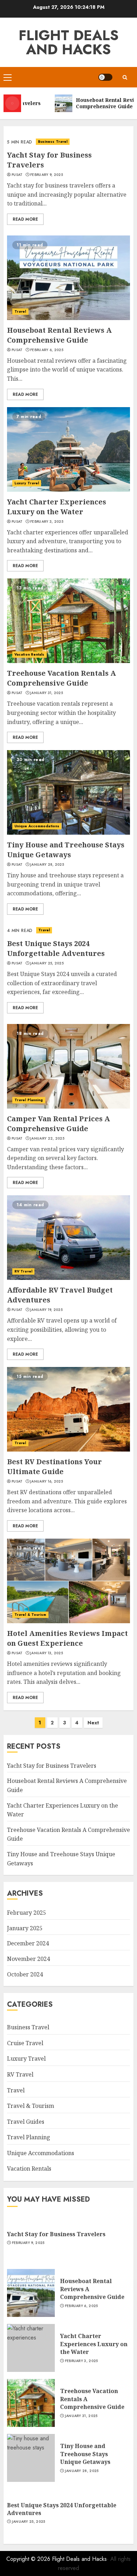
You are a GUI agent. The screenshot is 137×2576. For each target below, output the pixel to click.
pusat (17, 175)
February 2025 (27, 1913)
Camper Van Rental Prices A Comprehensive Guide (58, 1124)
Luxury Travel (27, 483)
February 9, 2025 (47, 175)
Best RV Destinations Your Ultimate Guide (54, 1467)
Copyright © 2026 (29, 2559)
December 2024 (28, 1943)
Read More (25, 219)
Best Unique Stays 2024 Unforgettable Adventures (56, 948)
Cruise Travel (25, 2043)
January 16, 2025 (47, 1482)
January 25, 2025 (47, 963)
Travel (20, 311)
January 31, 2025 (47, 693)
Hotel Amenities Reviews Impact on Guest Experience (67, 1638)
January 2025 (25, 1928)
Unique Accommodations (37, 826)
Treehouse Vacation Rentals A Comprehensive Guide (61, 678)
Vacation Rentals (30, 654)
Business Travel (53, 142)
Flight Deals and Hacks (69, 42)
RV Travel (23, 1271)
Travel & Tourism (30, 1615)
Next (93, 1723)
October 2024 (25, 1974)
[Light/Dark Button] (105, 77)
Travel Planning (29, 1100)
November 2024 (28, 1959)
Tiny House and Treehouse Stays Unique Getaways (66, 850)
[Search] (125, 77)
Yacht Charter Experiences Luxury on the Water (57, 507)
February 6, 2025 (47, 350)
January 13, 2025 (47, 1653)
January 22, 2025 (47, 1139)
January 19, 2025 (46, 1310)
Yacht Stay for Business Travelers (52, 1766)
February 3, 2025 (47, 522)
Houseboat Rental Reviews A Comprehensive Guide (59, 335)
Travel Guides (26, 2122)
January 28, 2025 (47, 865)
